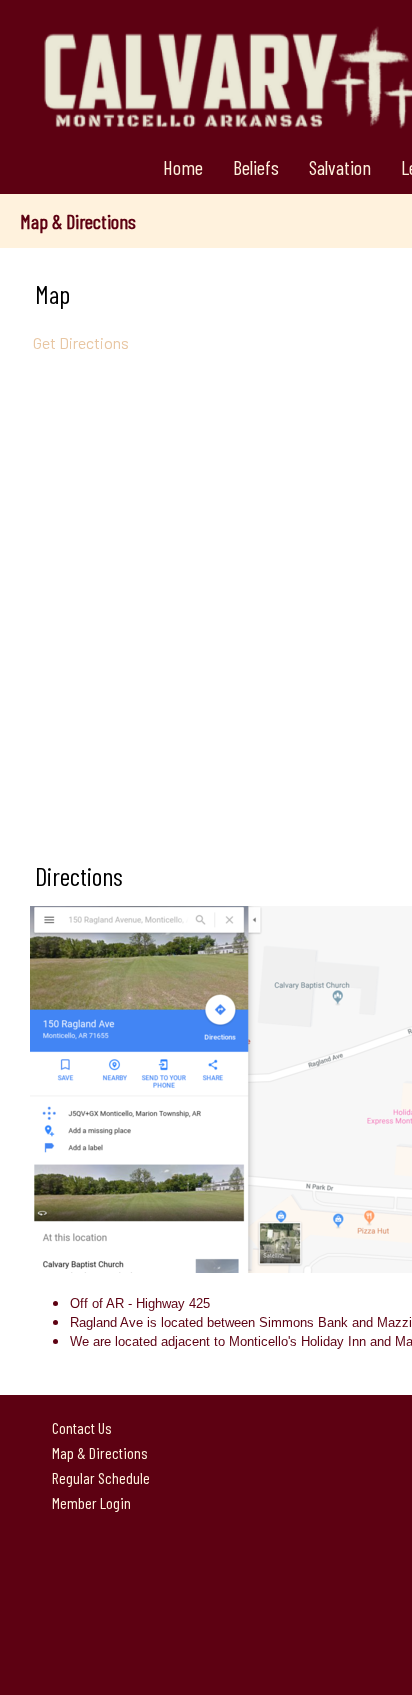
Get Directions (79, 342)
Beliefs (256, 167)
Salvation (340, 167)
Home (183, 167)
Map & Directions (97, 1452)
